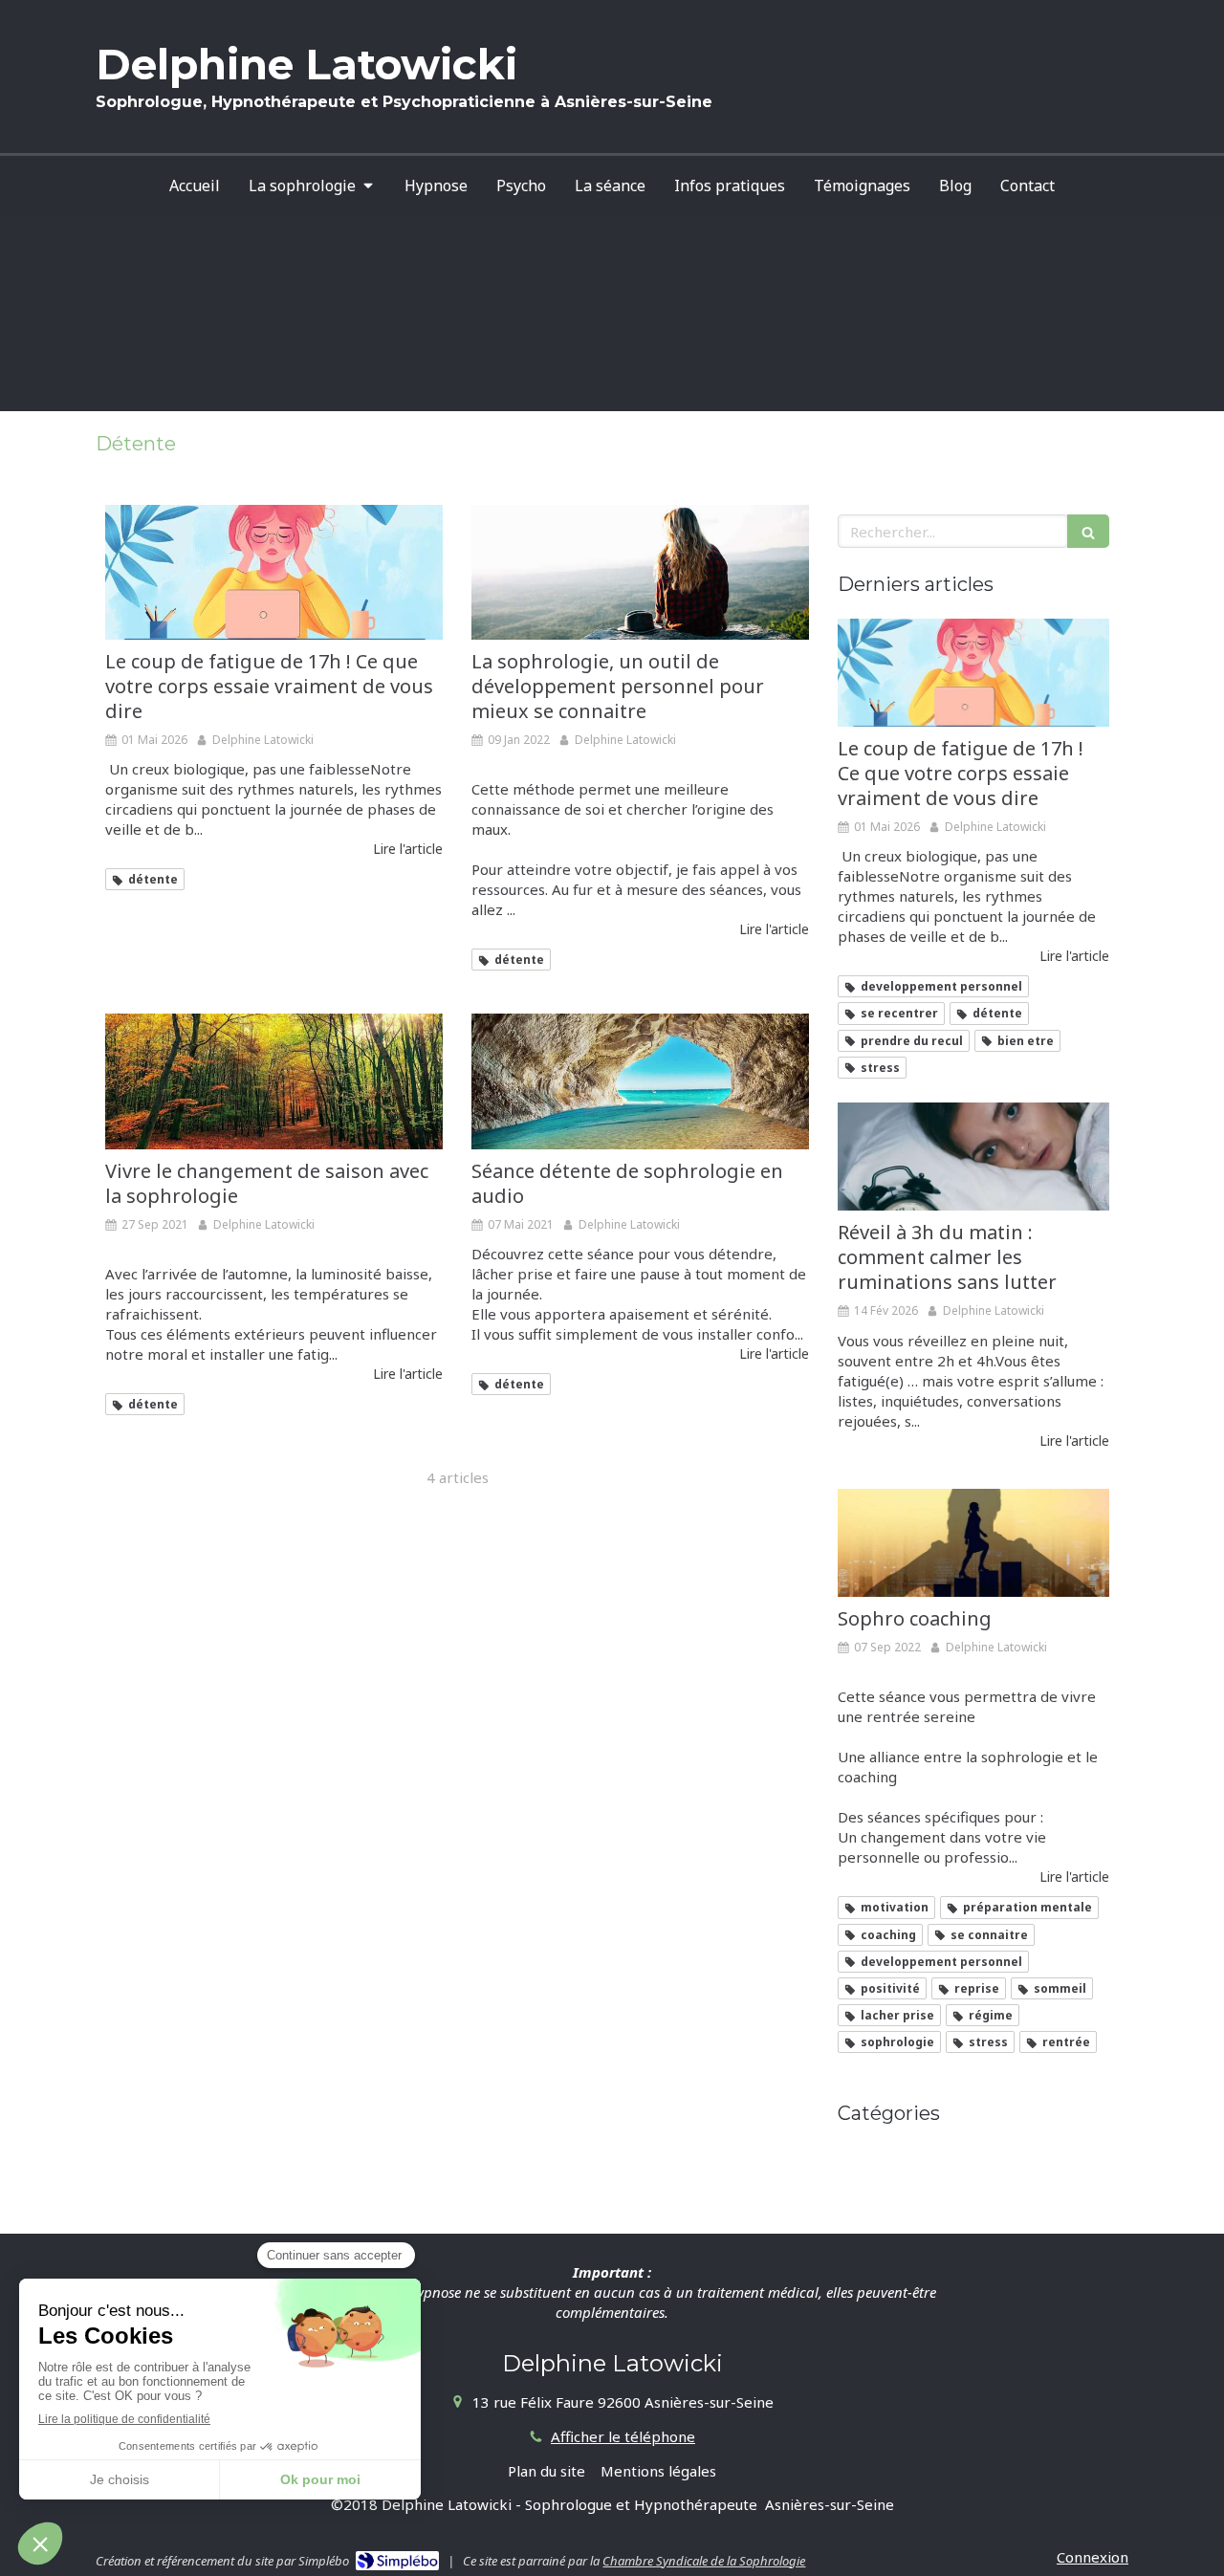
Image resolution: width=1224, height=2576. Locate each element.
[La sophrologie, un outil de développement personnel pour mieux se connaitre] (640, 572)
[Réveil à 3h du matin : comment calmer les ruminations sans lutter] (973, 1157)
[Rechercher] (1088, 531)
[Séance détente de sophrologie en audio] (640, 1081)
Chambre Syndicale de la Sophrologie (704, 2561)
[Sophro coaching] (973, 1543)
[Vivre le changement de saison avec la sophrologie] (274, 1081)
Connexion (1093, 2557)
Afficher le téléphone (623, 2436)
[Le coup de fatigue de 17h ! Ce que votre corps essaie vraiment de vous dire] (274, 572)
